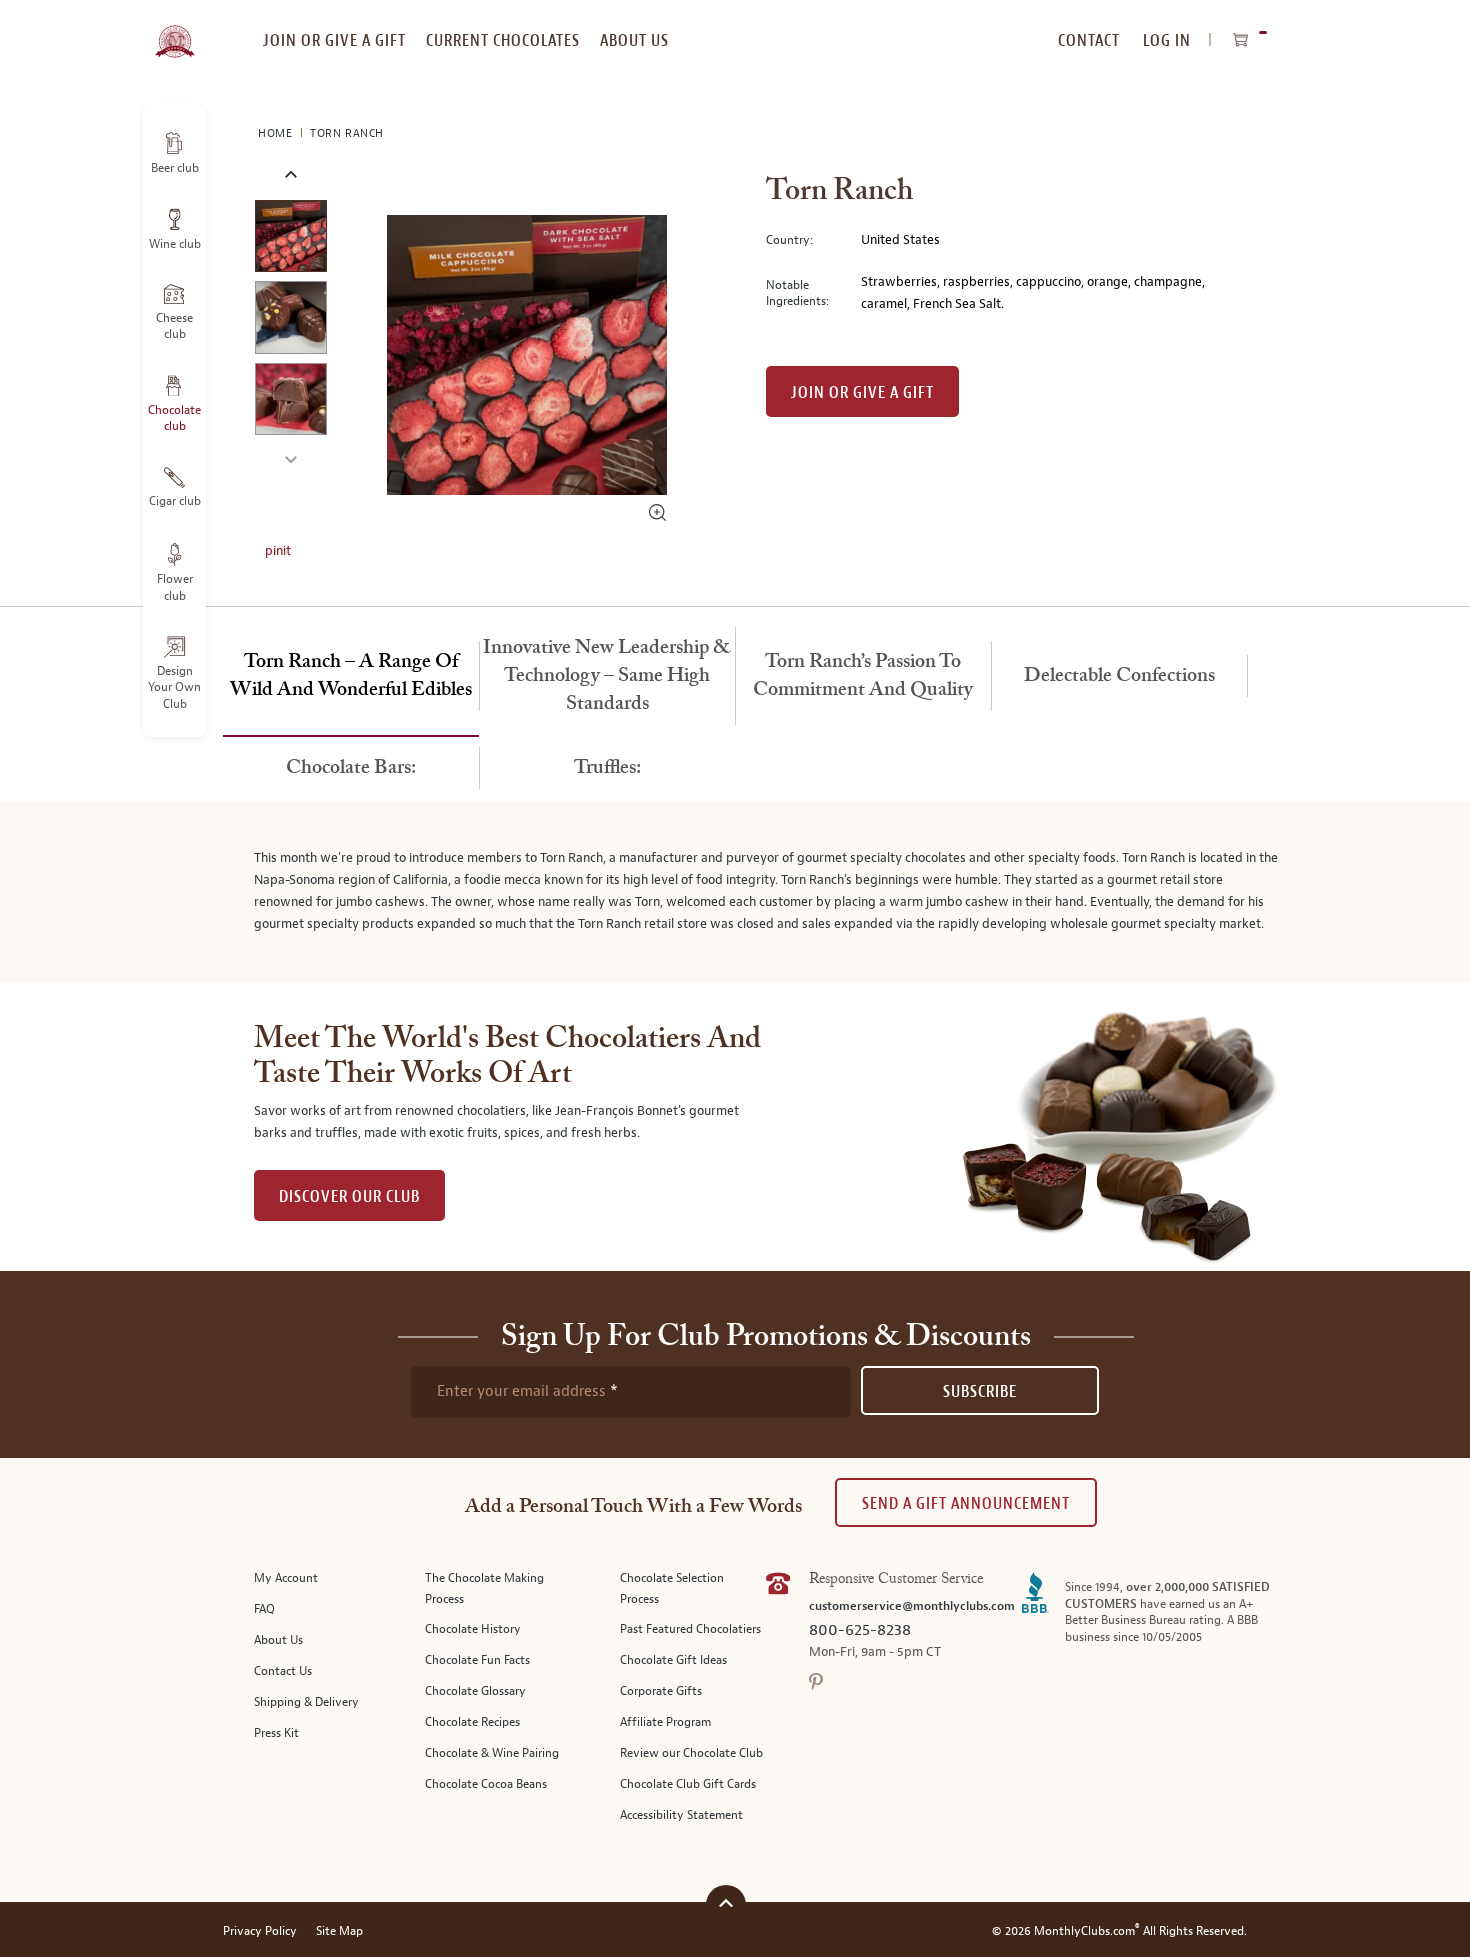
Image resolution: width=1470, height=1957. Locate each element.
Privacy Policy (260, 1931)
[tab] (351, 677)
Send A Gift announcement (966, 1503)
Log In (1167, 40)
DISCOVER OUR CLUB (349, 1196)
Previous (290, 175)
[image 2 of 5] (290, 320)
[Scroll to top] (726, 1902)
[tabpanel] (735, 892)
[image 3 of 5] (290, 402)
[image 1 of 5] (290, 239)
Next (290, 457)
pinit (278, 551)
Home (277, 133)
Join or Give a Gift (862, 392)
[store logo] (174, 30)
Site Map (339, 1931)
